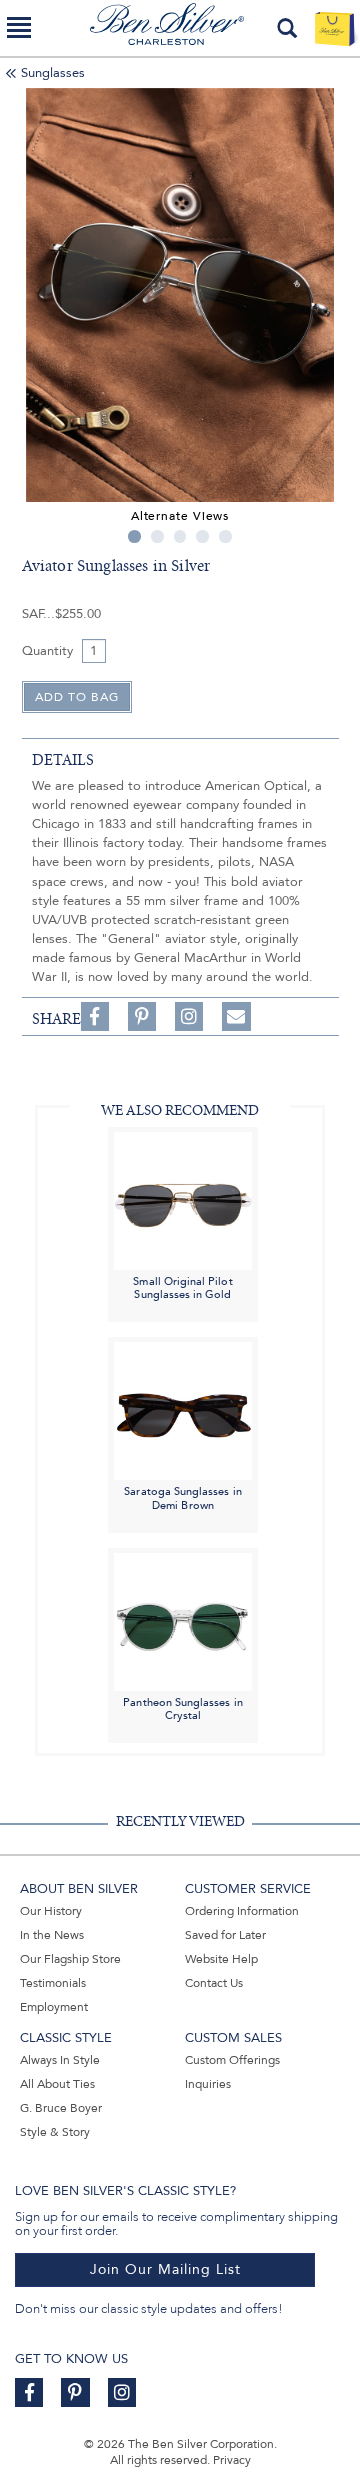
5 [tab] (225, 536)
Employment (54, 2007)
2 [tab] (157, 536)
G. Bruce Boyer (61, 2108)
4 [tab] (202, 536)
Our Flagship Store (70, 1959)
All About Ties (57, 2084)
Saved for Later (225, 1935)
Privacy (232, 2460)
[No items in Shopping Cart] (334, 28)
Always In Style (60, 2060)
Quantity (47, 651)
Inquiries (208, 2084)
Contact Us (214, 1983)
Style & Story (55, 2132)
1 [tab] (134, 536)
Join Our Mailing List (165, 2269)
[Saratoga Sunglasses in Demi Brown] (183, 1409)
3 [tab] (180, 536)
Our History (51, 1911)
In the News (52, 1935)
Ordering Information (242, 1911)
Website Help (221, 1959)
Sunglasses (53, 73)
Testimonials (53, 1983)
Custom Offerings (232, 2060)
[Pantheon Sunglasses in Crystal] (183, 1620)
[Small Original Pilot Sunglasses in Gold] (183, 1199)
